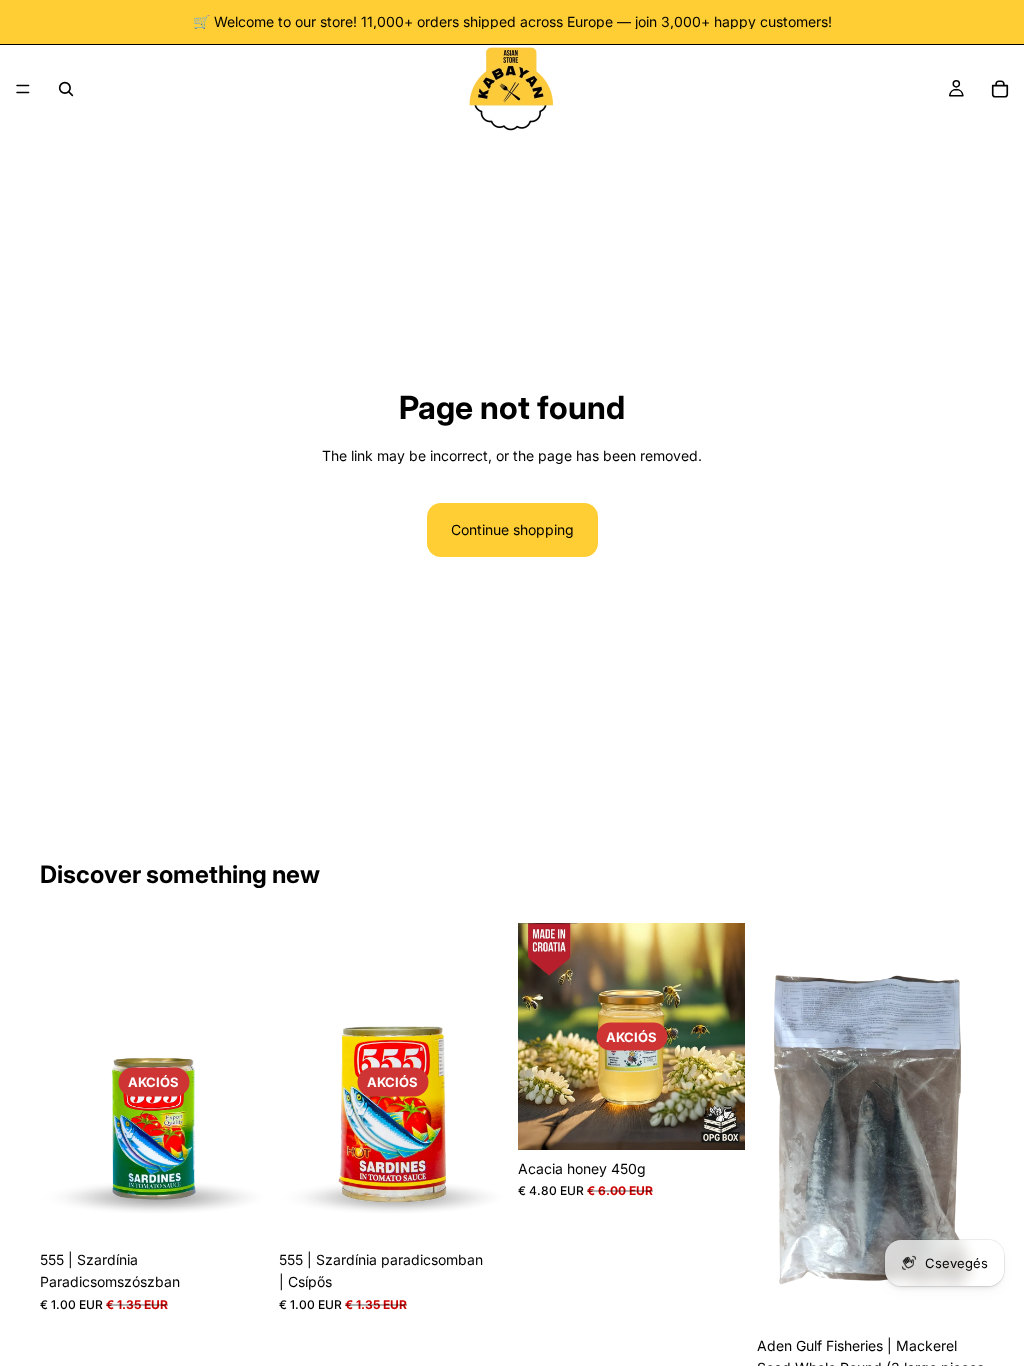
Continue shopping (512, 529)
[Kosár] (1000, 89)
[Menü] (23, 89)
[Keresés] (66, 89)
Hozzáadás (253, 1209)
